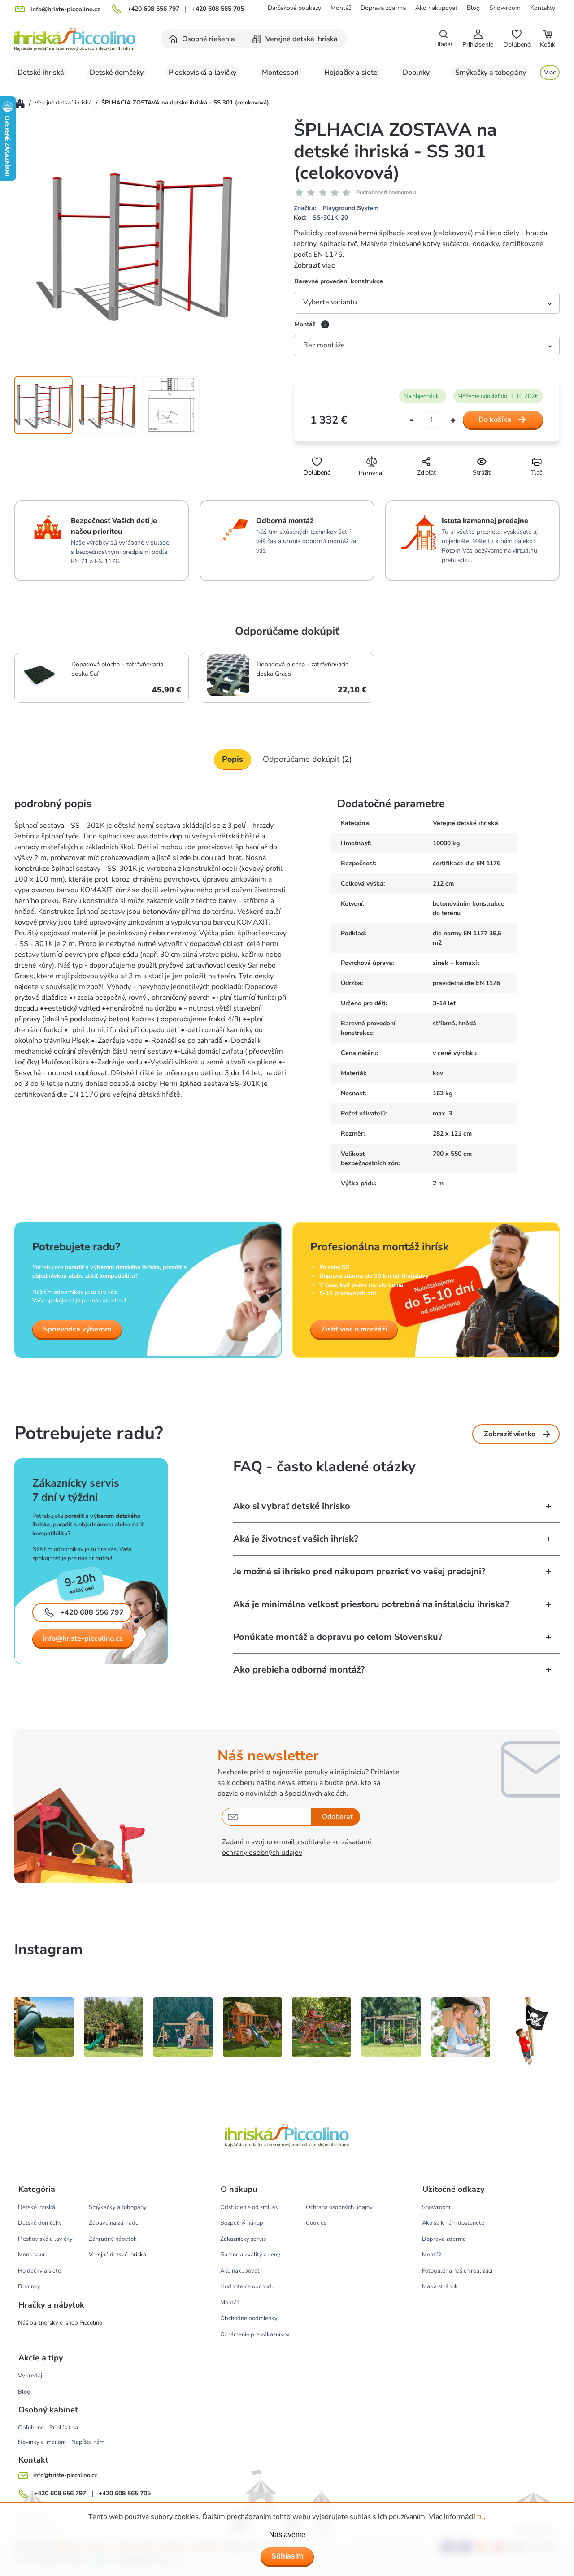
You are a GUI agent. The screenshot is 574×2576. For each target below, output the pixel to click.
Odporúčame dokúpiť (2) (307, 759)
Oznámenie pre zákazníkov (255, 2334)
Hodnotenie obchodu (247, 2286)
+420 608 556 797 (153, 9)
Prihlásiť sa (64, 2428)
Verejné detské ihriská (465, 823)
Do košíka (495, 419)
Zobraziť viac (314, 265)
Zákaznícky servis (243, 2239)
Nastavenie (287, 2535)
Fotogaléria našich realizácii (458, 2271)
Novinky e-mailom (42, 2442)
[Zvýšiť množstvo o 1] (453, 421)
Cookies (316, 2223)
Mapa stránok (440, 2286)
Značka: (336, 208)
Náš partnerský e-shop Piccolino (60, 2323)
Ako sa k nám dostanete (453, 2223)
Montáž (341, 8)
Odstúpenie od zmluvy (250, 2207)
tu (481, 2517)
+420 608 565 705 (218, 9)
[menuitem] (202, 39)
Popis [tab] (233, 759)
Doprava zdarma (383, 8)
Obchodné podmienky (249, 2318)
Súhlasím (287, 2556)
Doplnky (29, 2286)
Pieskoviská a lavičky (45, 2239)
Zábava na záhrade (114, 2223)
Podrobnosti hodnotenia (386, 193)
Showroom (505, 8)
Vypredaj (30, 2376)
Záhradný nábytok (113, 2239)
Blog (473, 8)
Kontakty (543, 8)
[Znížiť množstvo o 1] (411, 421)
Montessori (32, 2255)
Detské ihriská (37, 2207)
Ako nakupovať (436, 8)
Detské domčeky (40, 2223)
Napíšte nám (88, 2442)
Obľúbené (31, 2428)
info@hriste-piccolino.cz (83, 1638)
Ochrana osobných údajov (339, 2207)
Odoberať (337, 1817)
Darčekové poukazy (294, 8)
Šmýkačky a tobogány (118, 2207)
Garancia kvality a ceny (250, 2255)
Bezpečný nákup (242, 2223)
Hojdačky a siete (39, 2271)
